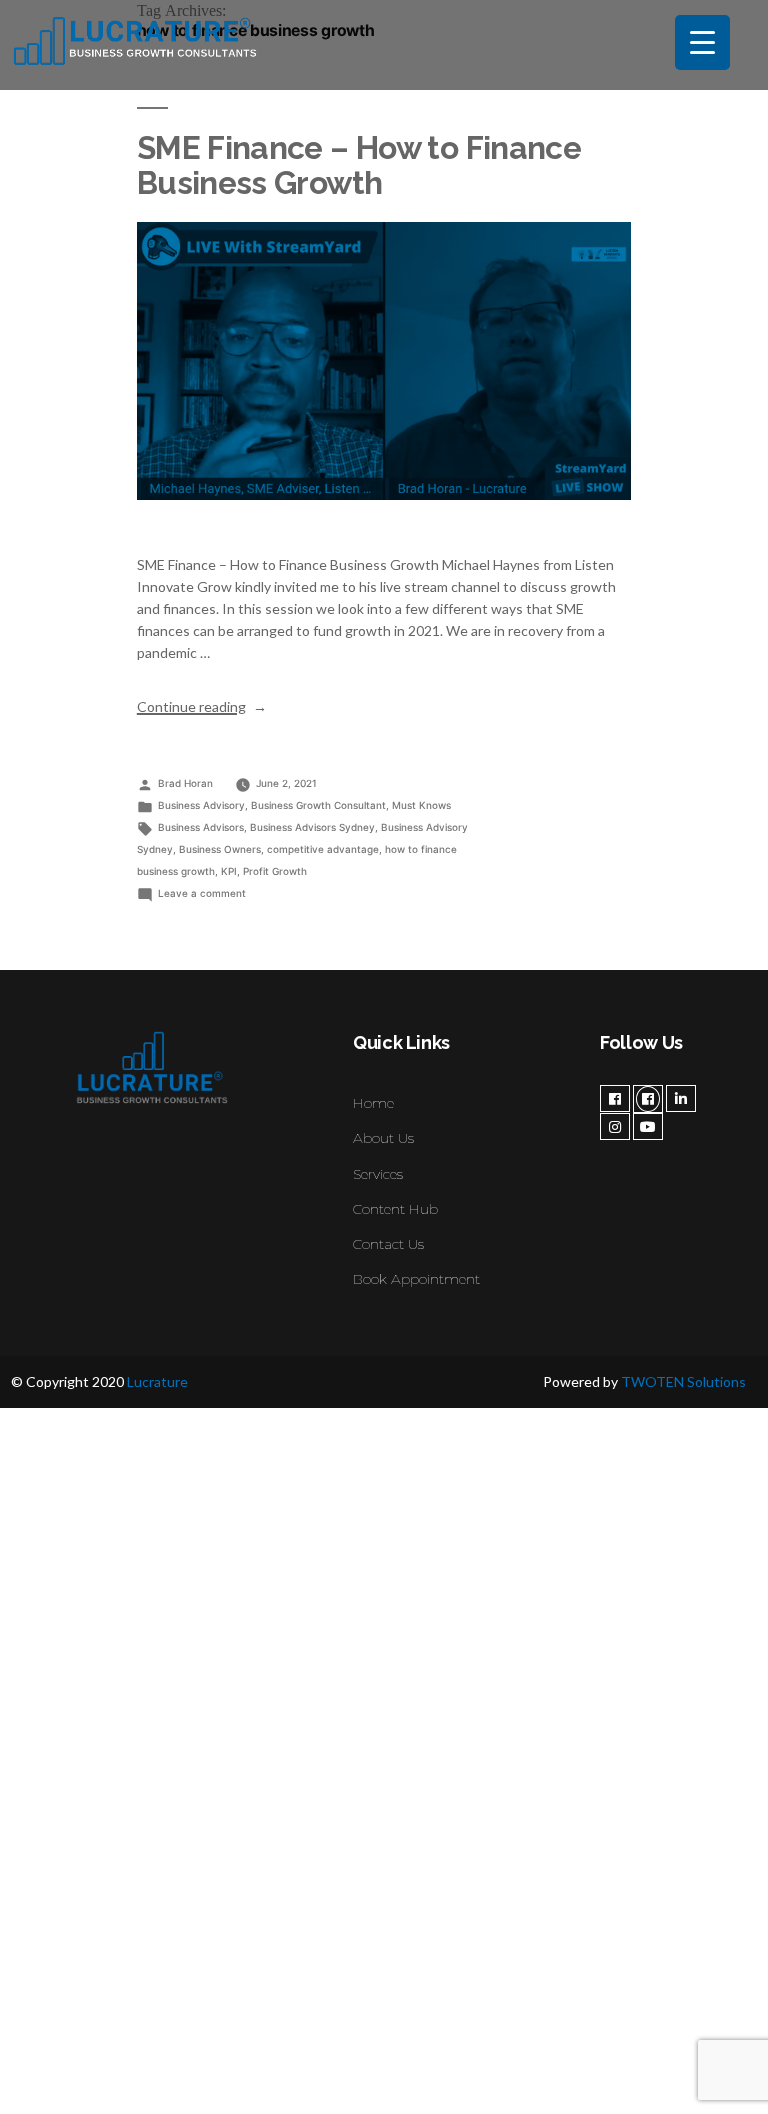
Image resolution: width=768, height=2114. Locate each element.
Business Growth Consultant (318, 805)
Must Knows (421, 805)
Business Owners (220, 849)
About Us (383, 1138)
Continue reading (202, 706)
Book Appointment (416, 1279)
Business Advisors (201, 827)
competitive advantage (323, 849)
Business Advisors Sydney (312, 827)
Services (378, 1174)
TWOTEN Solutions (683, 1381)
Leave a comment (202, 893)
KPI (229, 871)
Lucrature (157, 1381)
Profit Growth (275, 871)
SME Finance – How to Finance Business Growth (359, 165)
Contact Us (388, 1244)
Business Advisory (201, 805)
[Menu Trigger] (702, 42)
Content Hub (395, 1209)
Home (373, 1103)
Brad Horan (185, 783)
